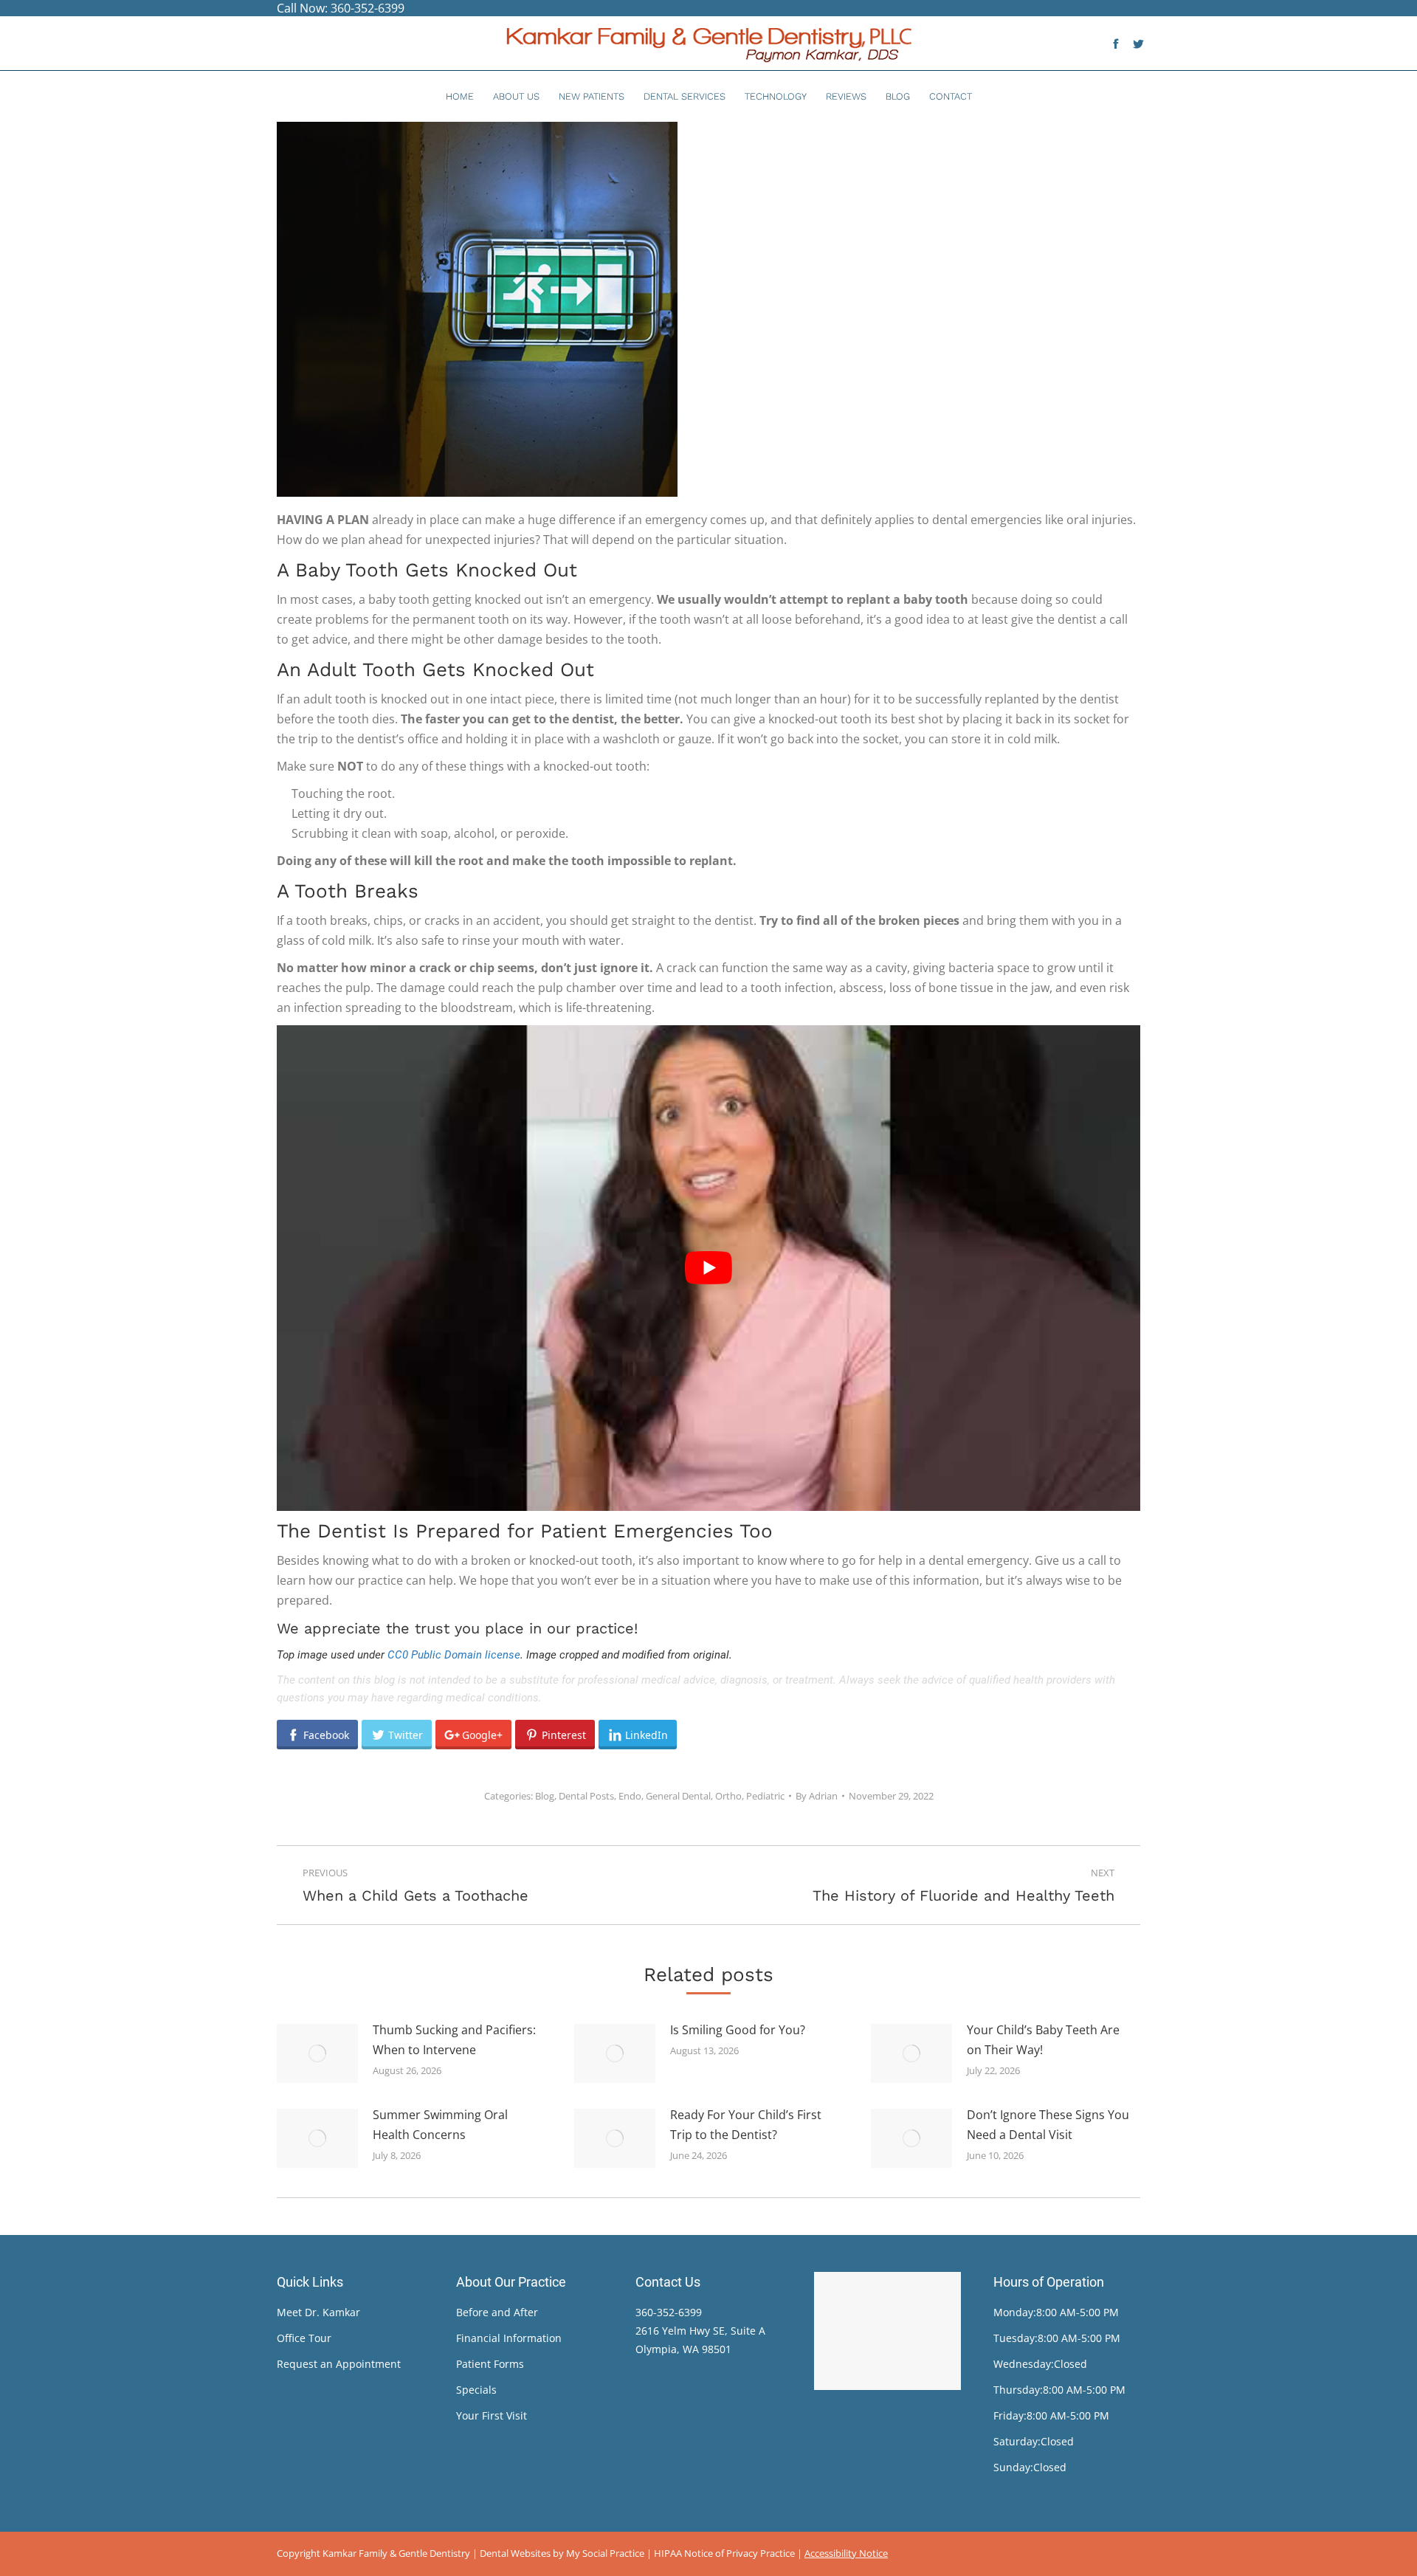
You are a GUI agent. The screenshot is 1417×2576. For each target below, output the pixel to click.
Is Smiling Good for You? (738, 2030)
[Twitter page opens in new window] (1138, 44)
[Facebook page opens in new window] (1116, 44)
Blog (545, 1796)
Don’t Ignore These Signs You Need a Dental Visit (1048, 2125)
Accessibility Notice (846, 2553)
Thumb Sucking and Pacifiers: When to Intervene (454, 2040)
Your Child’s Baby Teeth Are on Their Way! (1043, 2040)
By (817, 1796)
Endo (630, 1796)
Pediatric (765, 1796)
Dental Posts (586, 1796)
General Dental (678, 1796)
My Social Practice (604, 2553)
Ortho (728, 1796)
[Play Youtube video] (708, 1268)
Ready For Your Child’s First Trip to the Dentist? (746, 2125)
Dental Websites (515, 2553)
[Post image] (317, 2053)
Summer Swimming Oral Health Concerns (440, 2125)
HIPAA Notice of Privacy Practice (724, 2553)
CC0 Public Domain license (454, 1655)
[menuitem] (460, 96)
